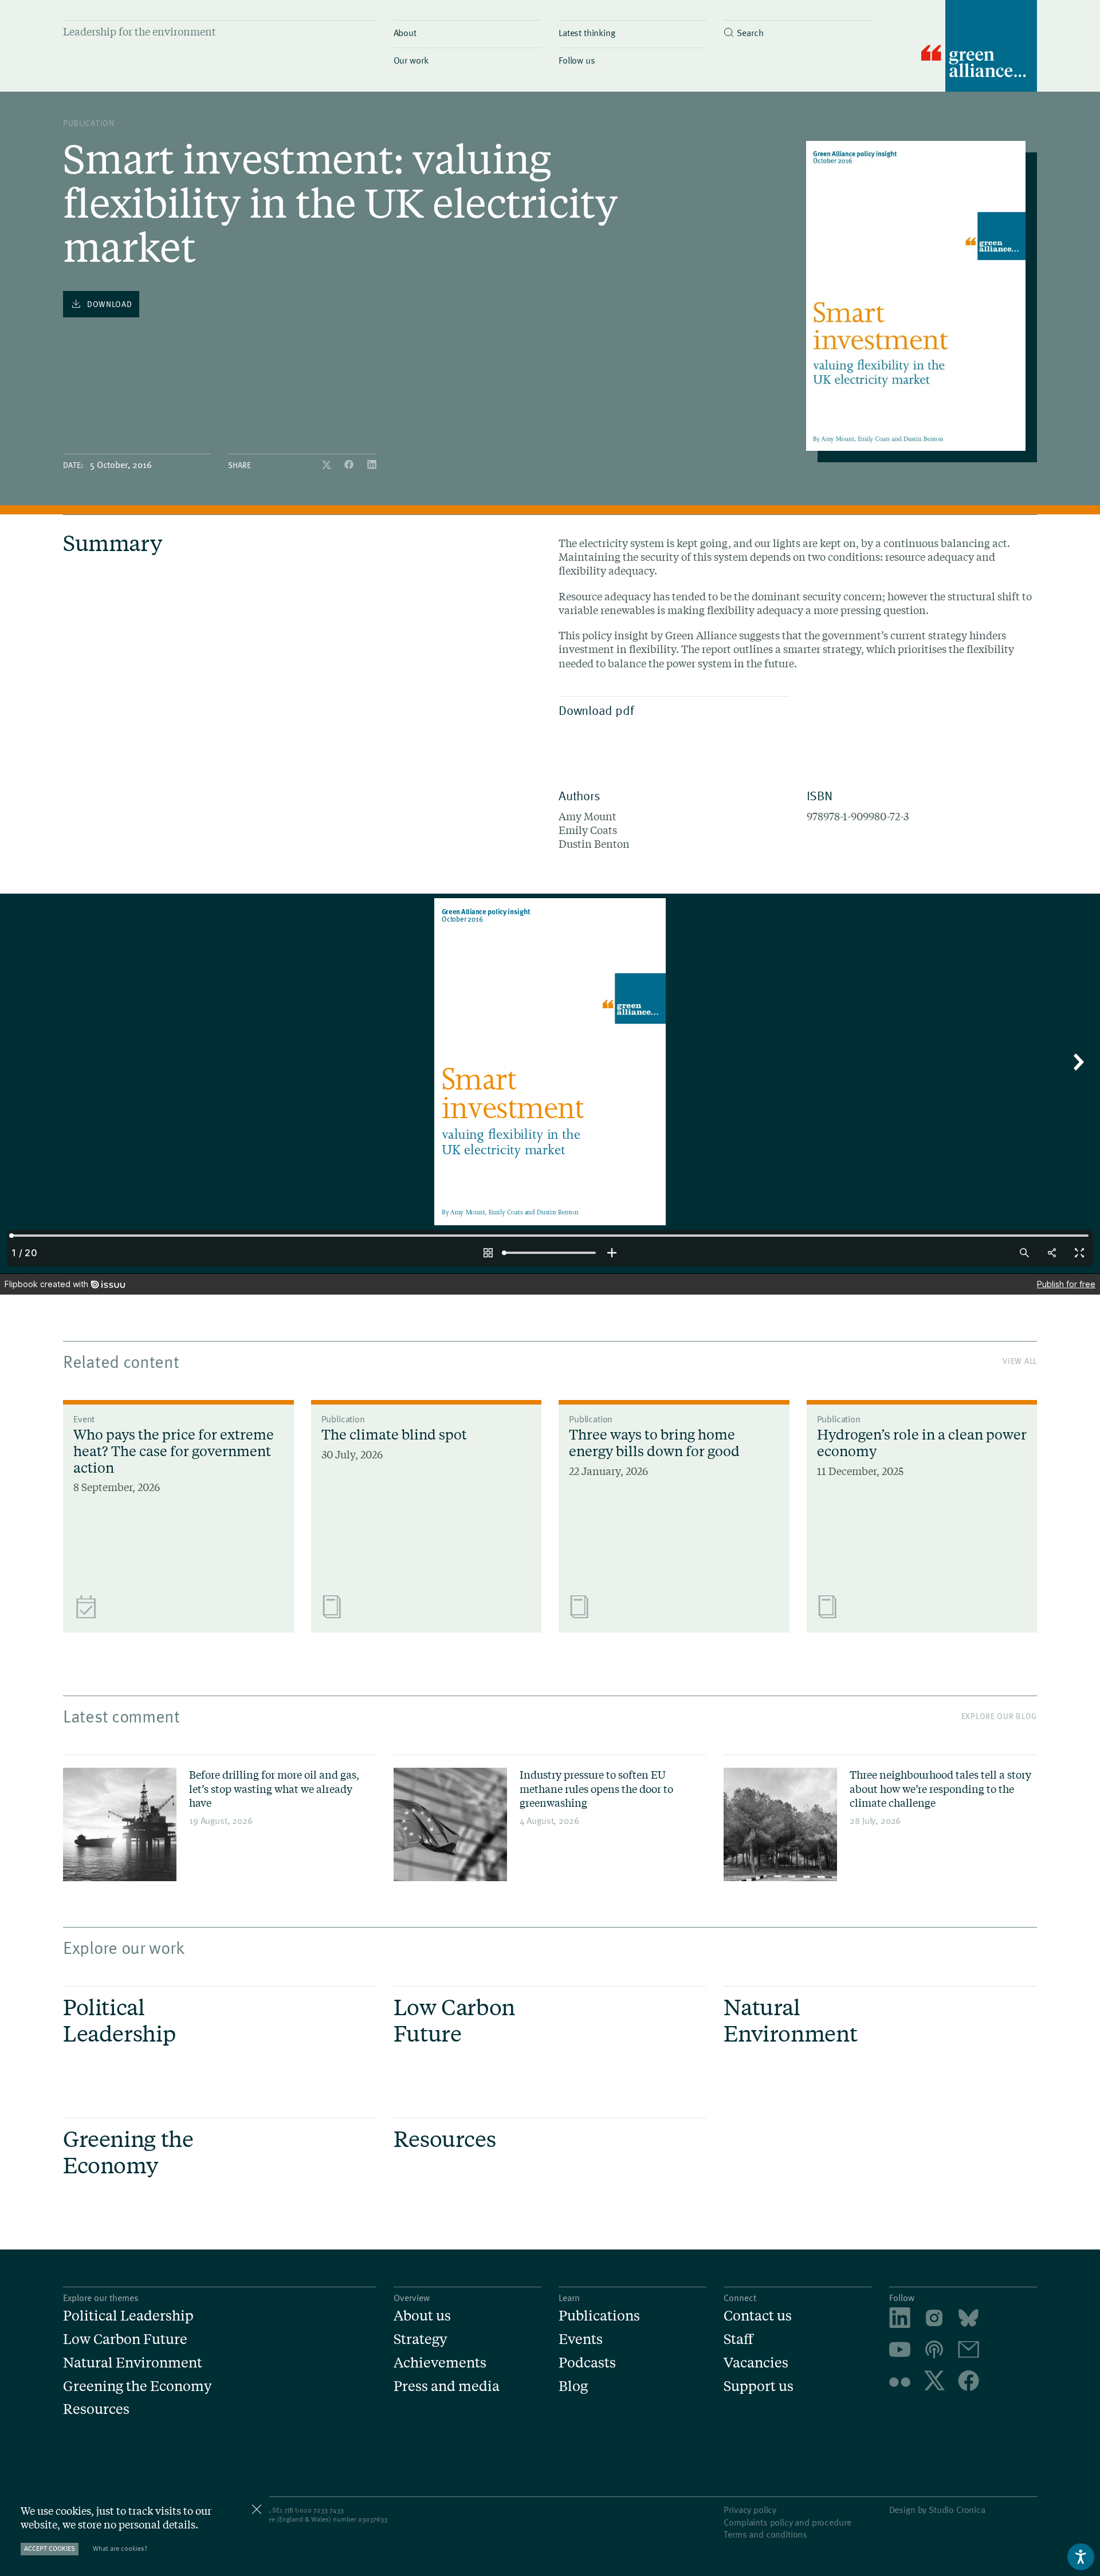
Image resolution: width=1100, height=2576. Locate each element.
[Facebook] (350, 465)
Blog (573, 2386)
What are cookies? (120, 2548)
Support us (759, 2386)
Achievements (440, 2363)
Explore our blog (999, 1716)
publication (89, 123)
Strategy (420, 2339)
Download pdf (596, 710)
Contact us (758, 2316)
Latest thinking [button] (587, 32)
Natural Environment (133, 2363)
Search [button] (750, 32)
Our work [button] (411, 60)
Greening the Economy (137, 2386)
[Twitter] (328, 465)
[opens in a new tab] (934, 2320)
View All (1020, 1361)
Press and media (447, 2386)
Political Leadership (128, 2316)
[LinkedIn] (372, 465)
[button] (797, 30)
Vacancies (756, 2363)
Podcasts (587, 2363)
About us (422, 2316)
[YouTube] (900, 2351)
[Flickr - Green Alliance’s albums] (900, 2382)
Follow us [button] (577, 60)
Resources (96, 2409)
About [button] (405, 32)
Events (581, 2339)
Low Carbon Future (125, 2339)
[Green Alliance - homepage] (979, 47)
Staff (738, 2339)
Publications (599, 2316)
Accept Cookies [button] (50, 2548)
